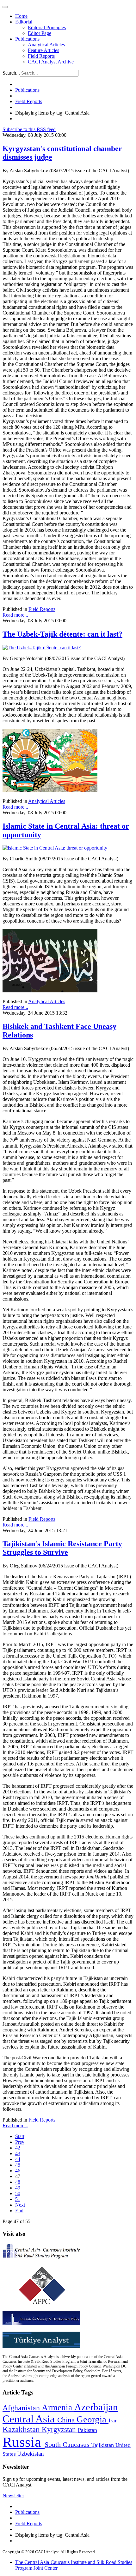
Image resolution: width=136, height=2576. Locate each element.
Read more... (15, 615)
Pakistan (87, 2430)
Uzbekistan (31, 2454)
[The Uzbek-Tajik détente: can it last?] (42, 648)
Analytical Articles (46, 45)
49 (18, 2188)
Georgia (93, 2419)
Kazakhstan (22, 2429)
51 (18, 2199)
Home (21, 16)
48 (18, 2182)
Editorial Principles (47, 27)
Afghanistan (22, 2408)
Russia (24, 2442)
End (19, 2211)
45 (18, 2165)
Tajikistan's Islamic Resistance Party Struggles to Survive (62, 1548)
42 (18, 2148)
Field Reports (41, 56)
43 (18, 2153)
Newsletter (13, 2496)
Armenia (58, 2407)
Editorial (24, 22)
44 (18, 2159)
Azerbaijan (96, 2407)
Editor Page (40, 33)
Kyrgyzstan (60, 2430)
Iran (113, 2420)
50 (18, 2193)
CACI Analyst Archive (51, 62)
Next (20, 2205)
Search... (11, 73)
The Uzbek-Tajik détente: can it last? (62, 634)
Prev (20, 2142)
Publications (27, 39)
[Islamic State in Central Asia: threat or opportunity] (55, 848)
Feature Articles (43, 50)
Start (20, 2136)
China (67, 2420)
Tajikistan (103, 2445)
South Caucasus (68, 2444)
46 (18, 2171)
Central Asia (30, 2419)
